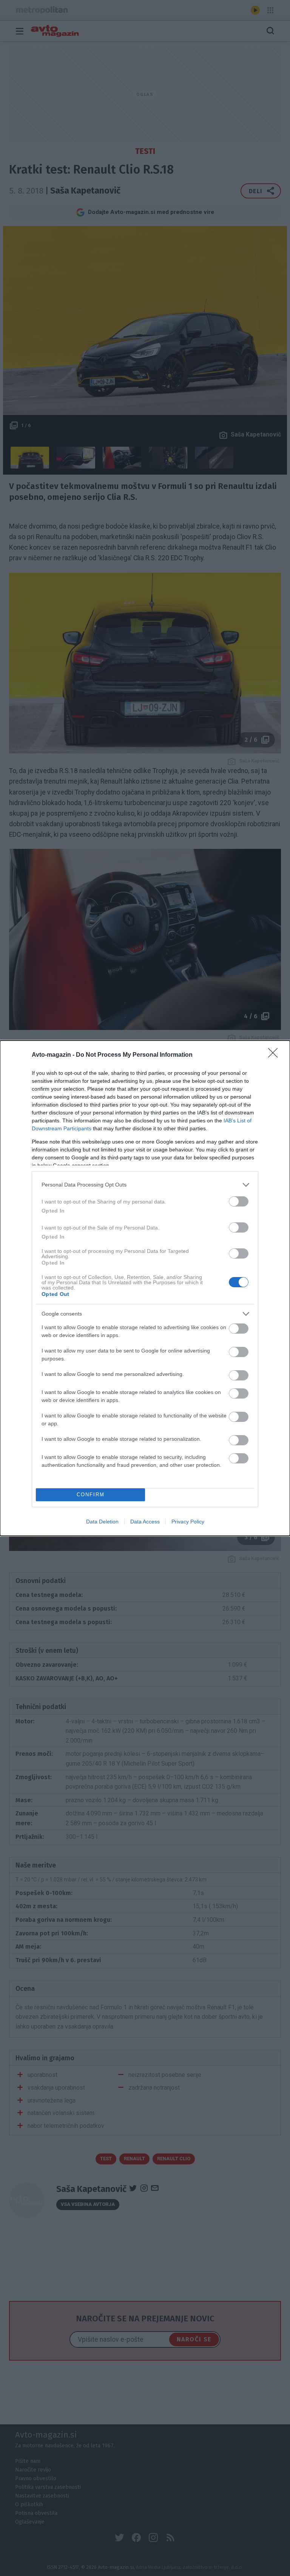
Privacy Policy (188, 1522)
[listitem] (145, 1185)
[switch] (239, 1201)
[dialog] (145, 1288)
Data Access (145, 1522)
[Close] (275, 1055)
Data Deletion (102, 1522)
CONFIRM (91, 1495)
